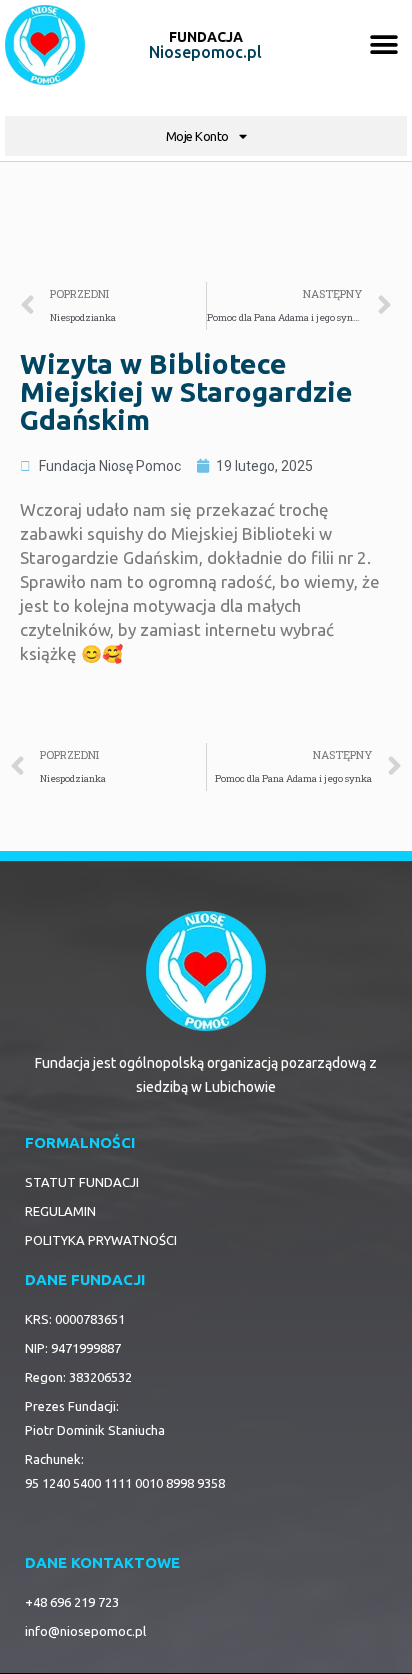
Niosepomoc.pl (205, 52)
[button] (384, 45)
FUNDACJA (206, 37)
